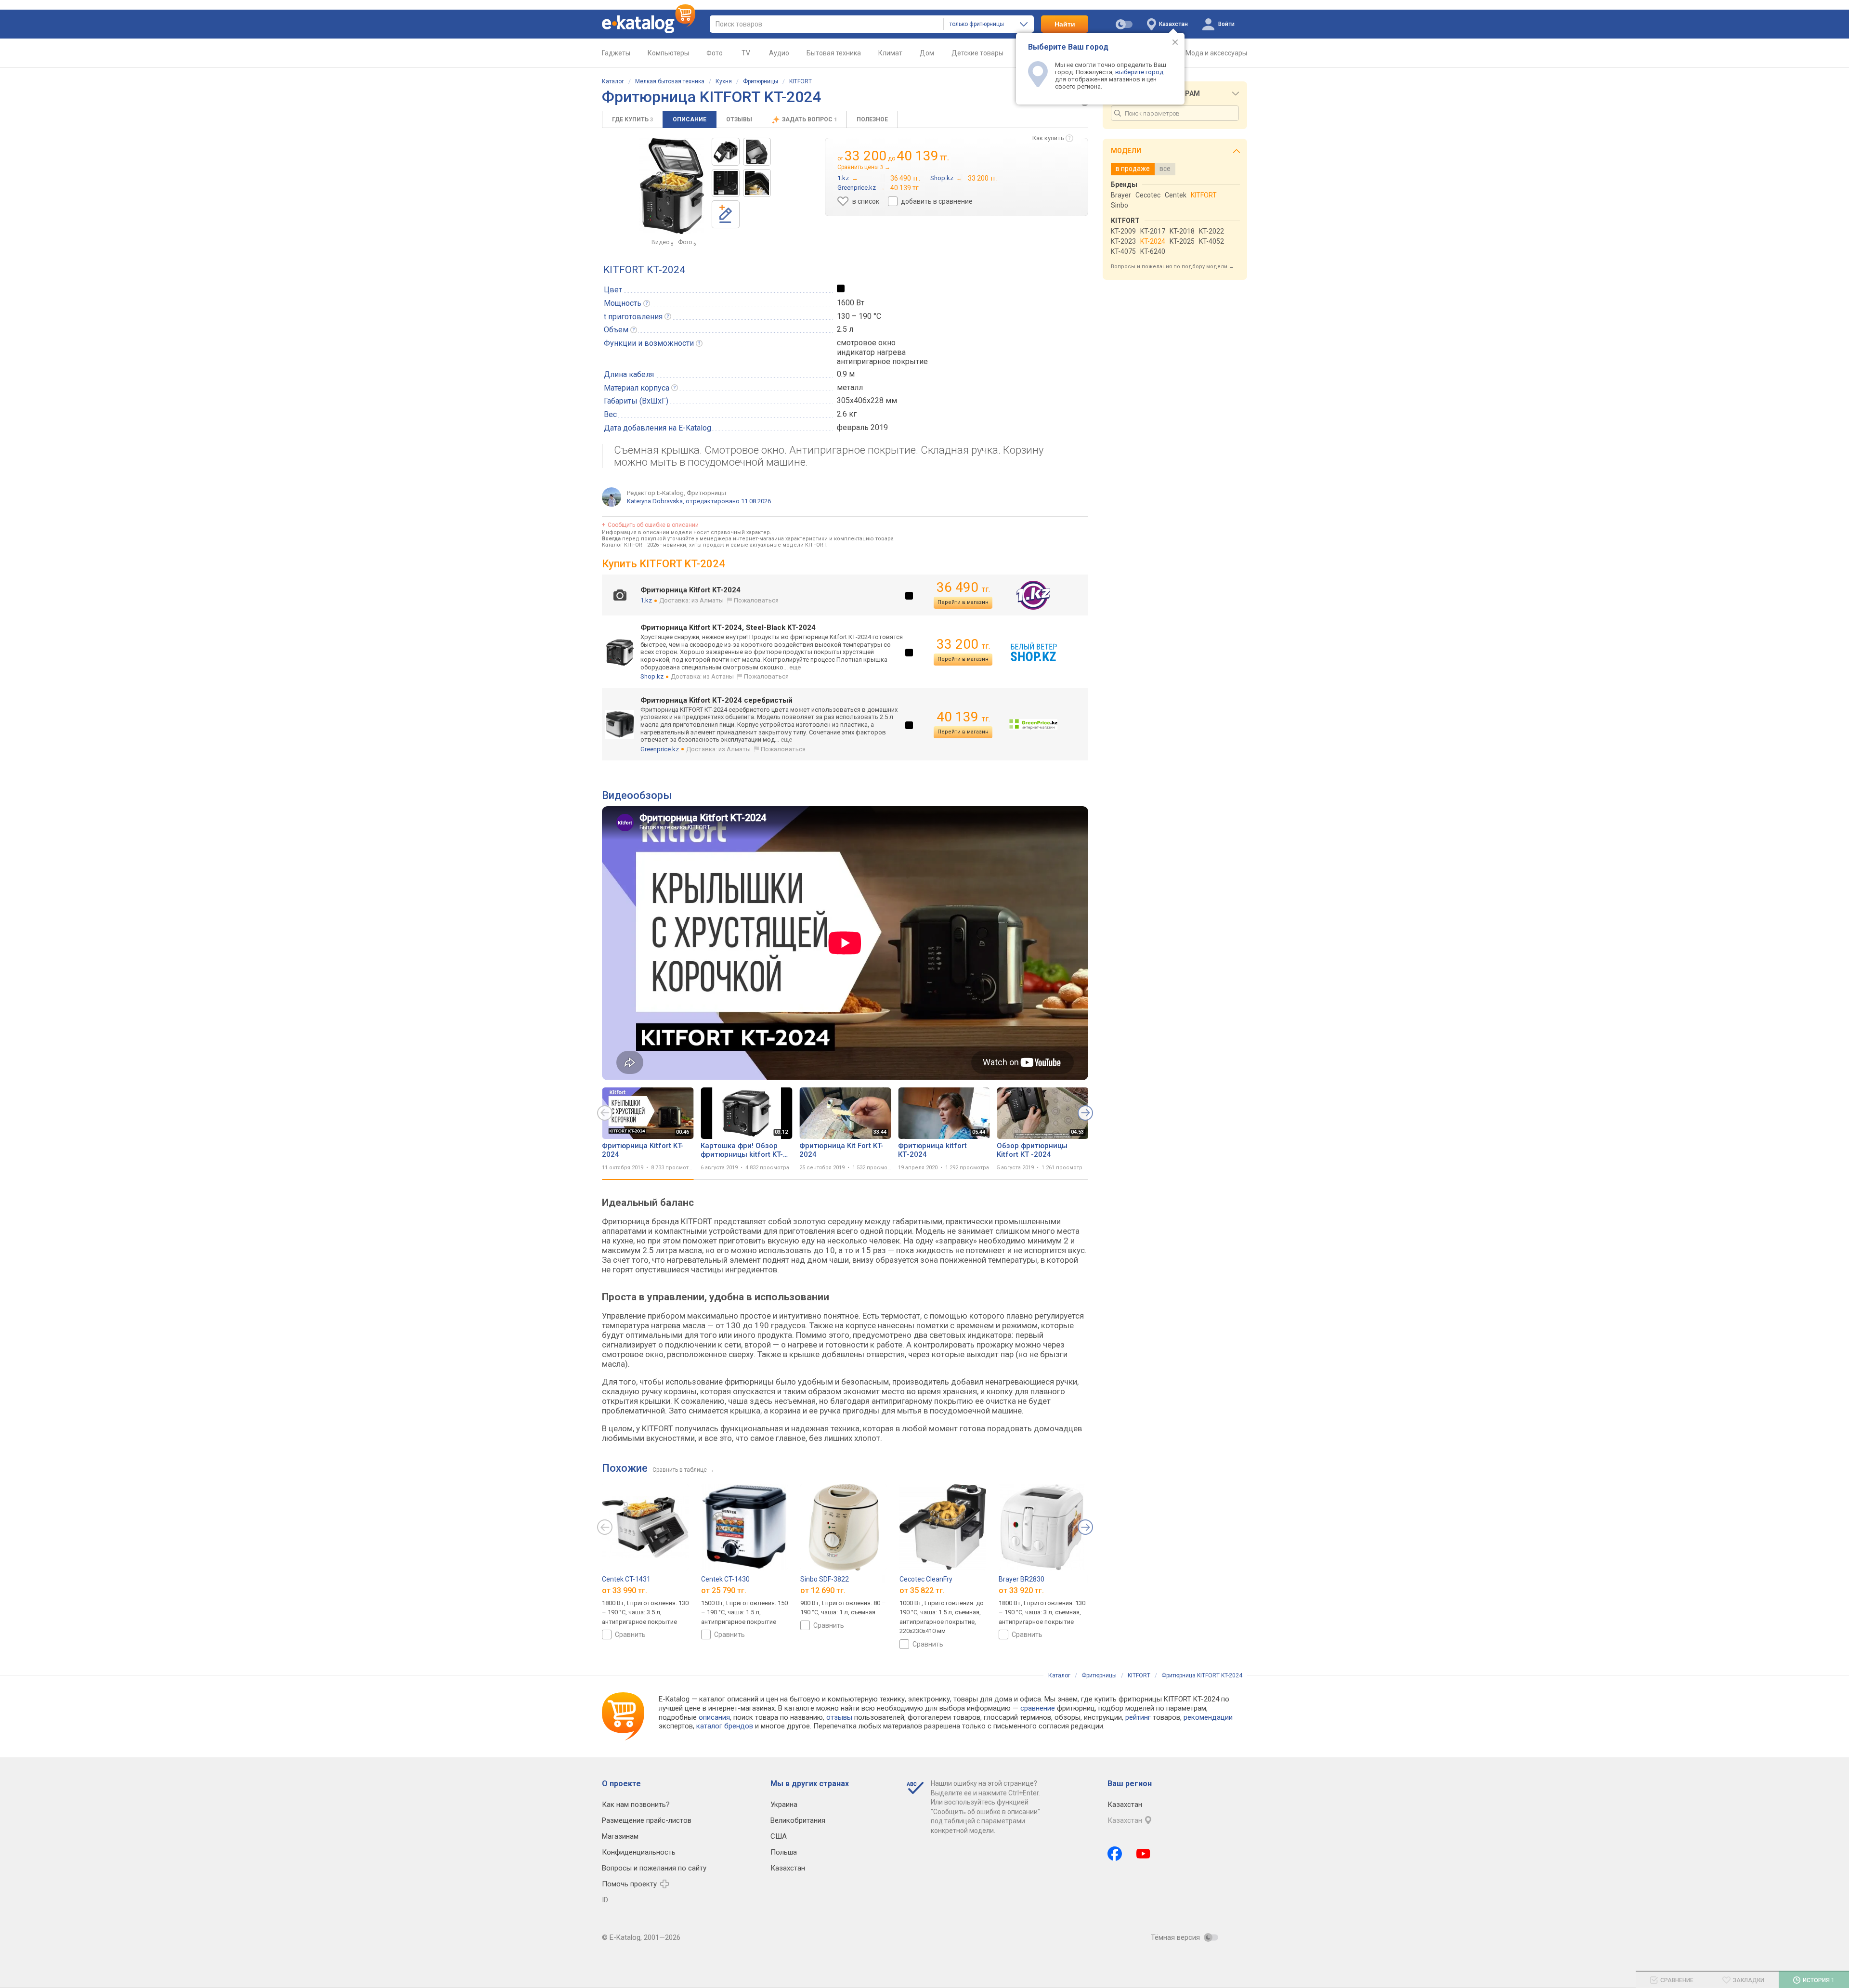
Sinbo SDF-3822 (825, 1579)
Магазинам (620, 1836)
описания (714, 1717)
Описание (690, 119)
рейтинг (1138, 1717)
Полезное (872, 119)
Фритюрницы (761, 81)
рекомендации (1208, 1717)
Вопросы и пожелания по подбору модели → (1172, 267)
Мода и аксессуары (1216, 53)
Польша (784, 1852)
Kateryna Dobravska (655, 501)
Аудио (779, 53)
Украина (784, 1805)
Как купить (1048, 138)
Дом (927, 53)
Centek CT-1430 (725, 1579)
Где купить (632, 119)
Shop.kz (652, 676)
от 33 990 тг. (625, 1590)
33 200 (963, 644)
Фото (715, 53)
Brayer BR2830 (1022, 1579)
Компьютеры (668, 53)
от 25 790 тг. (724, 1590)
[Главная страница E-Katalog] (649, 24)
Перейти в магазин (963, 602)
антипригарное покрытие (882, 361)
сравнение (1038, 1708)
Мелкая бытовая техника (670, 81)
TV (746, 53)
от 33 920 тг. (1021, 1590)
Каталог (613, 81)
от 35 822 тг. (922, 1590)
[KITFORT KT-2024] (726, 152)
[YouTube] (1143, 1854)
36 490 (963, 587)
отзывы (839, 1717)
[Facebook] (1115, 1854)
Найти (1065, 24)
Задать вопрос (809, 119)
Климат (890, 53)
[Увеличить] (672, 186)
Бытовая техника (834, 53)
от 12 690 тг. (823, 1590)
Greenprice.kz (660, 749)
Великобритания (798, 1820)
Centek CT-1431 (626, 1579)
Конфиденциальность (639, 1852)
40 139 (963, 717)
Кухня (724, 81)
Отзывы (739, 119)
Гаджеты (616, 53)
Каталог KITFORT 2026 (630, 545)
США (779, 1836)
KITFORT (801, 81)
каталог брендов (725, 1726)
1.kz (646, 600)
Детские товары (977, 53)
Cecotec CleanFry (926, 1579)
